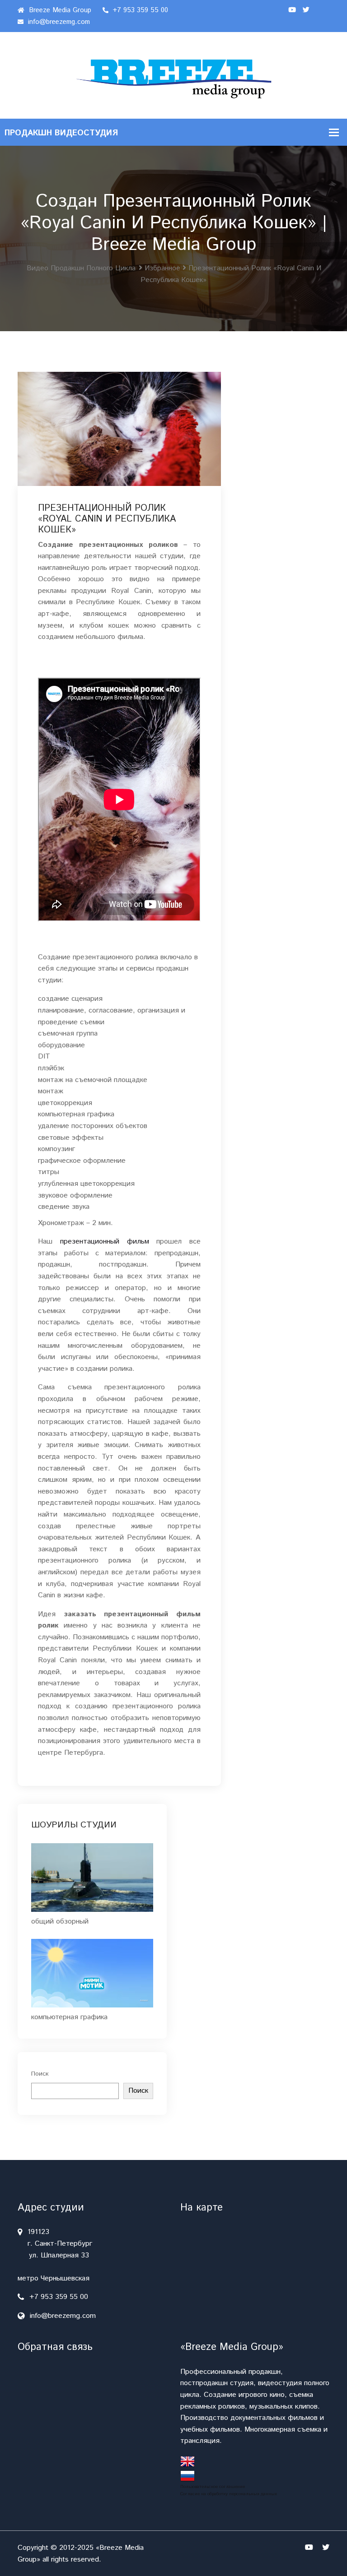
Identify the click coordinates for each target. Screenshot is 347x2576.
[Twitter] (306, 10)
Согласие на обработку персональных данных (229, 2494)
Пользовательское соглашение (213, 2487)
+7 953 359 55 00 (139, 10)
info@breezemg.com (58, 22)
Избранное (162, 268)
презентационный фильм (105, 1242)
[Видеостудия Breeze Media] (173, 75)
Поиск (40, 2074)
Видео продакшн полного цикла (81, 268)
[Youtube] (292, 10)
